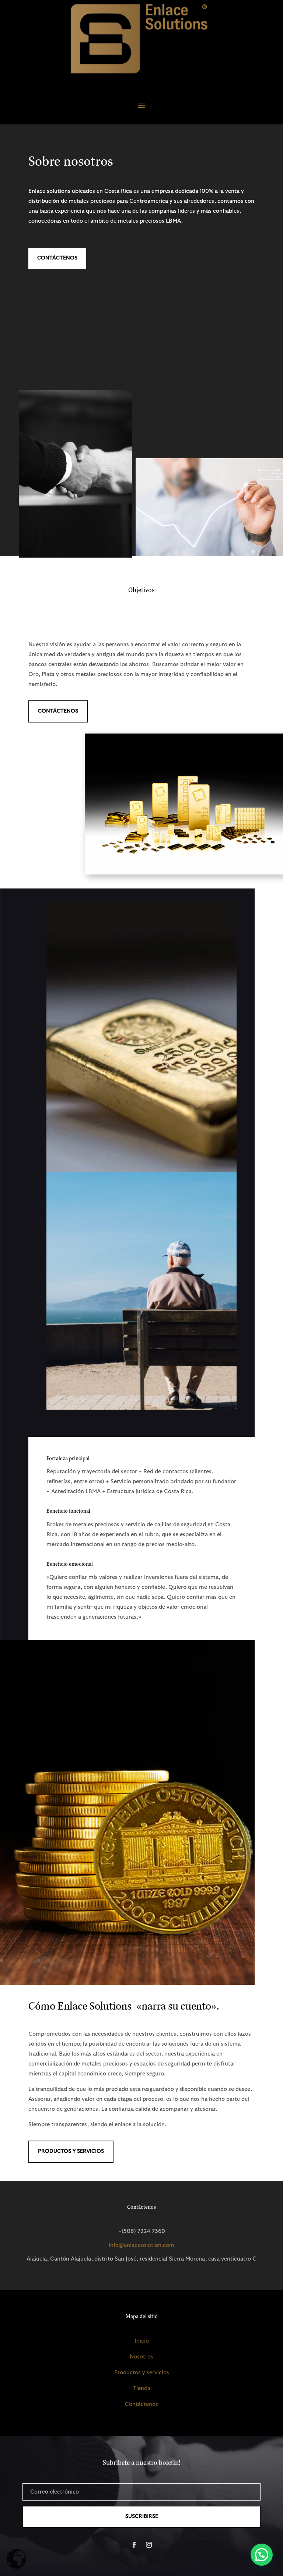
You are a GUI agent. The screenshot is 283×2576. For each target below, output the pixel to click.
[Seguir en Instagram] (149, 2545)
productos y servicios (71, 2151)
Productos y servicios (142, 2373)
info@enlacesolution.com (141, 2245)
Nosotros (141, 2357)
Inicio (142, 2341)
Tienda (142, 2388)
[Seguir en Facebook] (134, 2545)
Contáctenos (57, 258)
